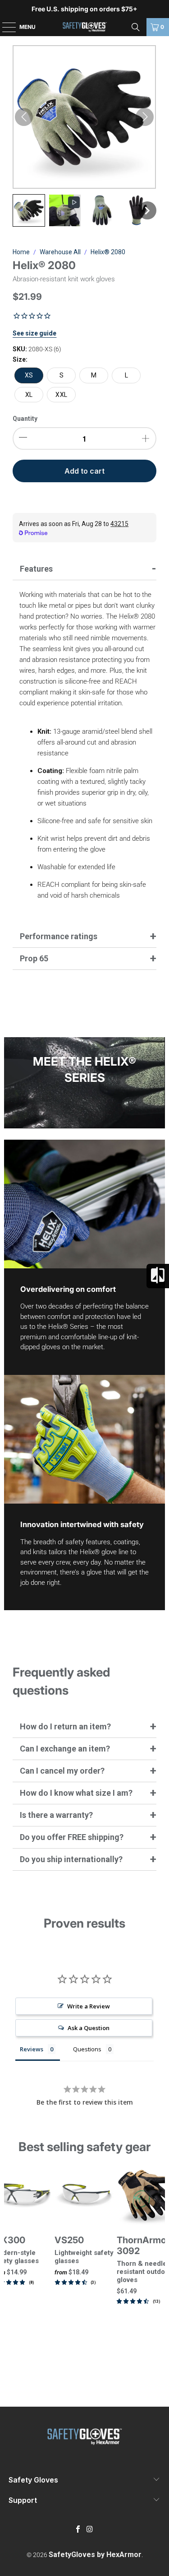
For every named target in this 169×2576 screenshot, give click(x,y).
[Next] (161, 2267)
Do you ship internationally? (71, 1859)
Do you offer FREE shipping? (72, 1837)
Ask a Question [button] (89, 2028)
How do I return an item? (65, 1726)
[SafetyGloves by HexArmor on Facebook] (78, 2530)
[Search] (136, 27)
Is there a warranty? (56, 1815)
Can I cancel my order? (62, 1771)
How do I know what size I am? (76, 1793)
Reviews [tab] (32, 2049)
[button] (29, 210)
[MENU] (5, 27)
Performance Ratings (59, 936)
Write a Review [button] (89, 2006)
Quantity (25, 419)
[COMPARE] (158, 1276)
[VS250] (84, 2196)
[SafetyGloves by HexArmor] (85, 27)
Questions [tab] (87, 2049)
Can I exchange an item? (65, 1749)
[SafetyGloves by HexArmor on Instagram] (90, 2530)
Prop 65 (34, 958)
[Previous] (8, 2267)
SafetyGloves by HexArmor (95, 2555)
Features (36, 569)
